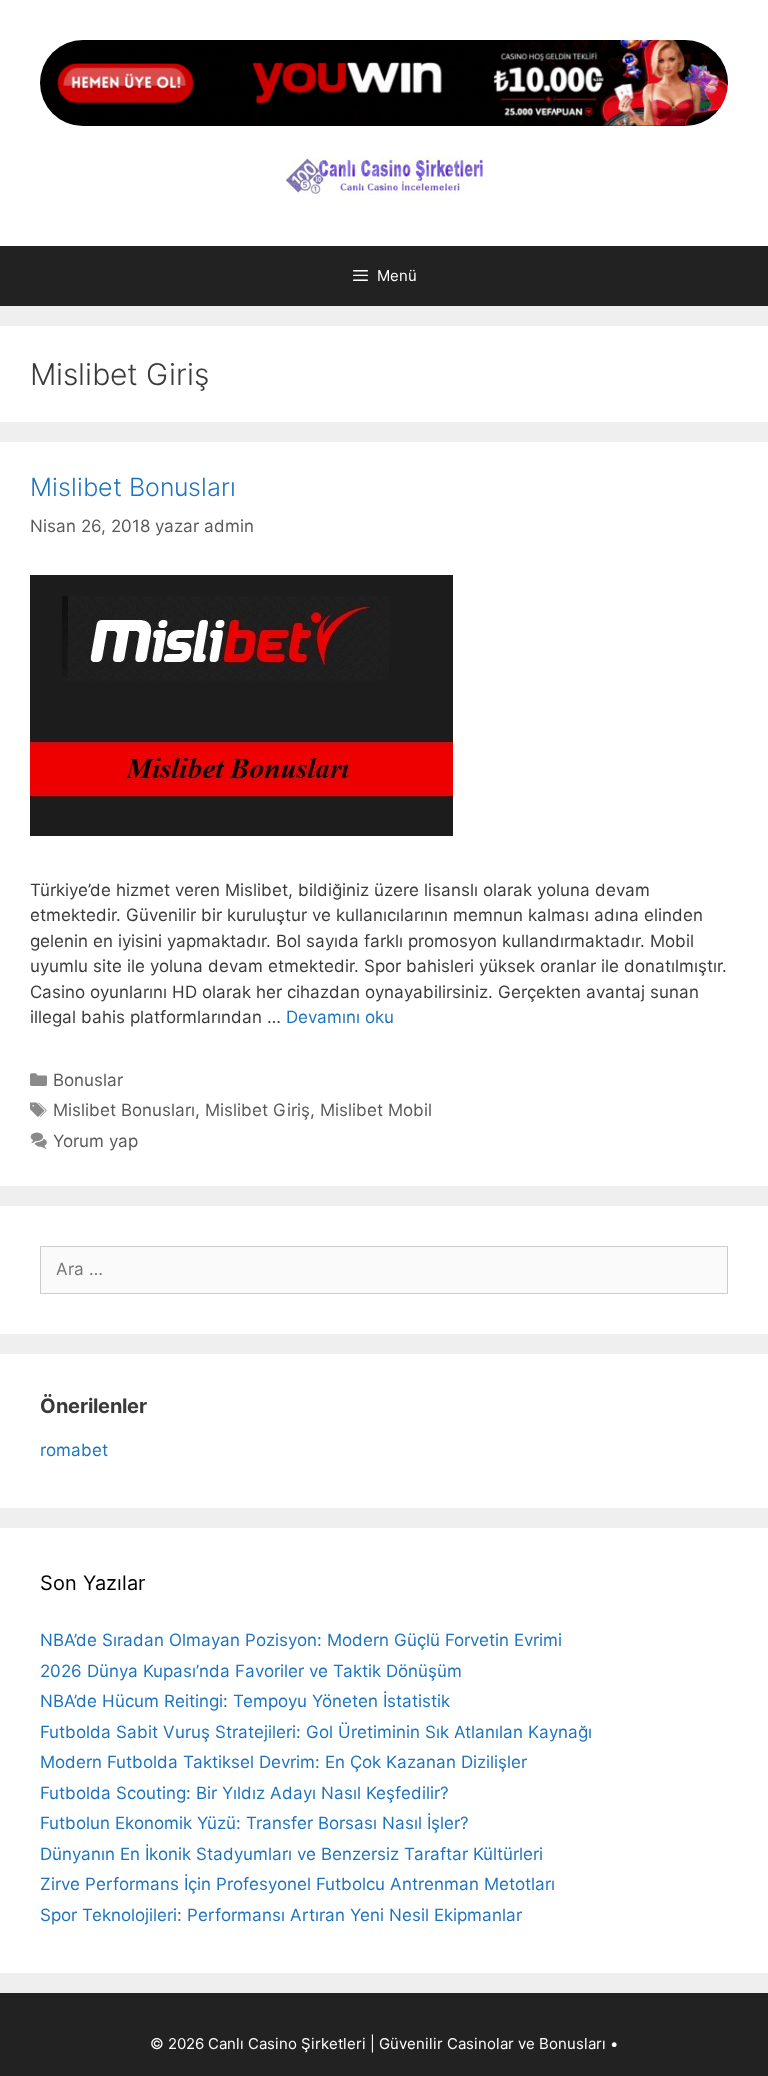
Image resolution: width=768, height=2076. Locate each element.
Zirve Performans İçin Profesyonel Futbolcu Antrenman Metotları (297, 1884)
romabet (74, 1450)
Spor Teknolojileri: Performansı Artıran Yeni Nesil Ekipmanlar (281, 1915)
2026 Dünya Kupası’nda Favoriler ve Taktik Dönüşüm (251, 1671)
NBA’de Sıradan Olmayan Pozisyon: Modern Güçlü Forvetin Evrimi (301, 1640)
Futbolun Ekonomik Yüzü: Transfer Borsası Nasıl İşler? (254, 1823)
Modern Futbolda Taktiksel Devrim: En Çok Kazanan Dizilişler (283, 1762)
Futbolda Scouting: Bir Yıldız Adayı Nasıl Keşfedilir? (244, 1793)
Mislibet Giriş (257, 1110)
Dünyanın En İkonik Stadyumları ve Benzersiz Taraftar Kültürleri (291, 1854)
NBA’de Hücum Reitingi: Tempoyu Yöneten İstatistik (245, 1701)
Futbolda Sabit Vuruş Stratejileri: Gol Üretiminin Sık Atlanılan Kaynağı (316, 1732)
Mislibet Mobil (376, 1110)
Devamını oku (340, 1017)
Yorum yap (95, 1141)
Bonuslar (88, 1080)
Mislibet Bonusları (133, 487)
